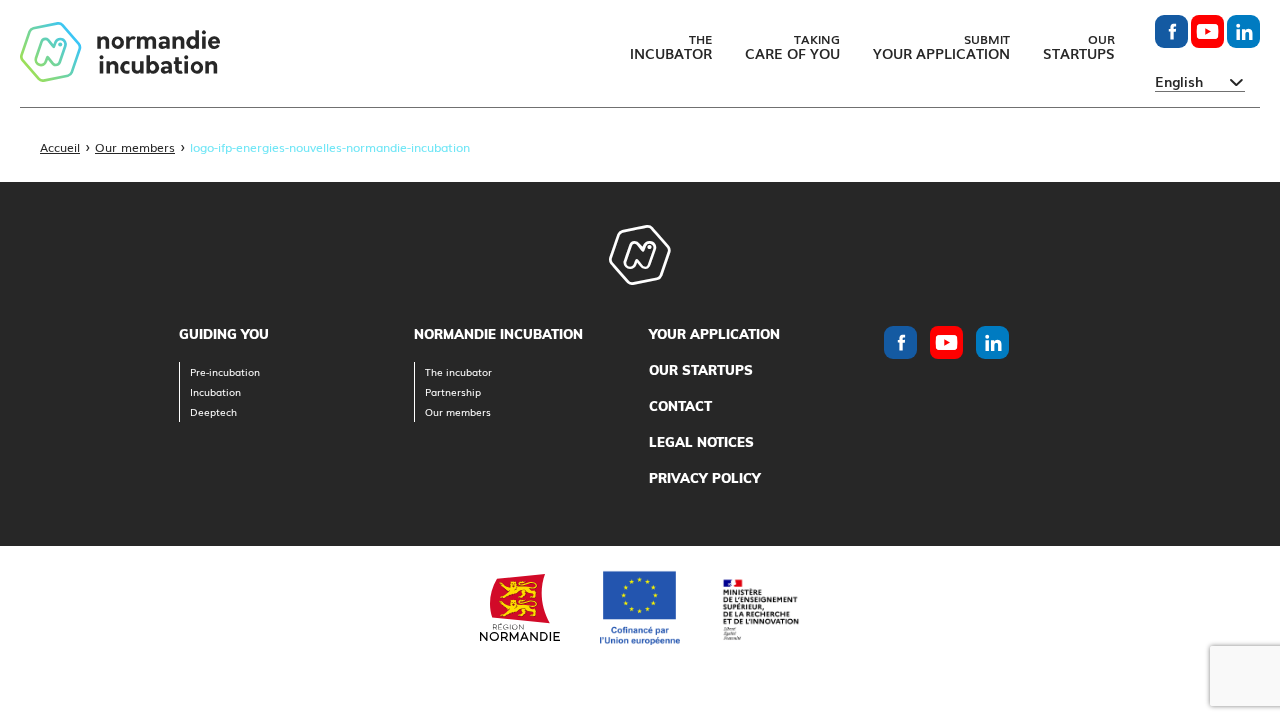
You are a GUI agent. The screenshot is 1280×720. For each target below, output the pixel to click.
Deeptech (213, 411)
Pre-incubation (225, 371)
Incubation (215, 391)
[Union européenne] (640, 608)
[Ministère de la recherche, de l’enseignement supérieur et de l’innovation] (760, 607)
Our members (135, 147)
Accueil (60, 147)
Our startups (701, 370)
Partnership (453, 391)
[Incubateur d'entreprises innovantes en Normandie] (120, 53)
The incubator (458, 371)
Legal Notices (701, 442)
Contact (680, 406)
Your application (714, 334)
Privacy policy (705, 478)
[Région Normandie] (520, 607)
